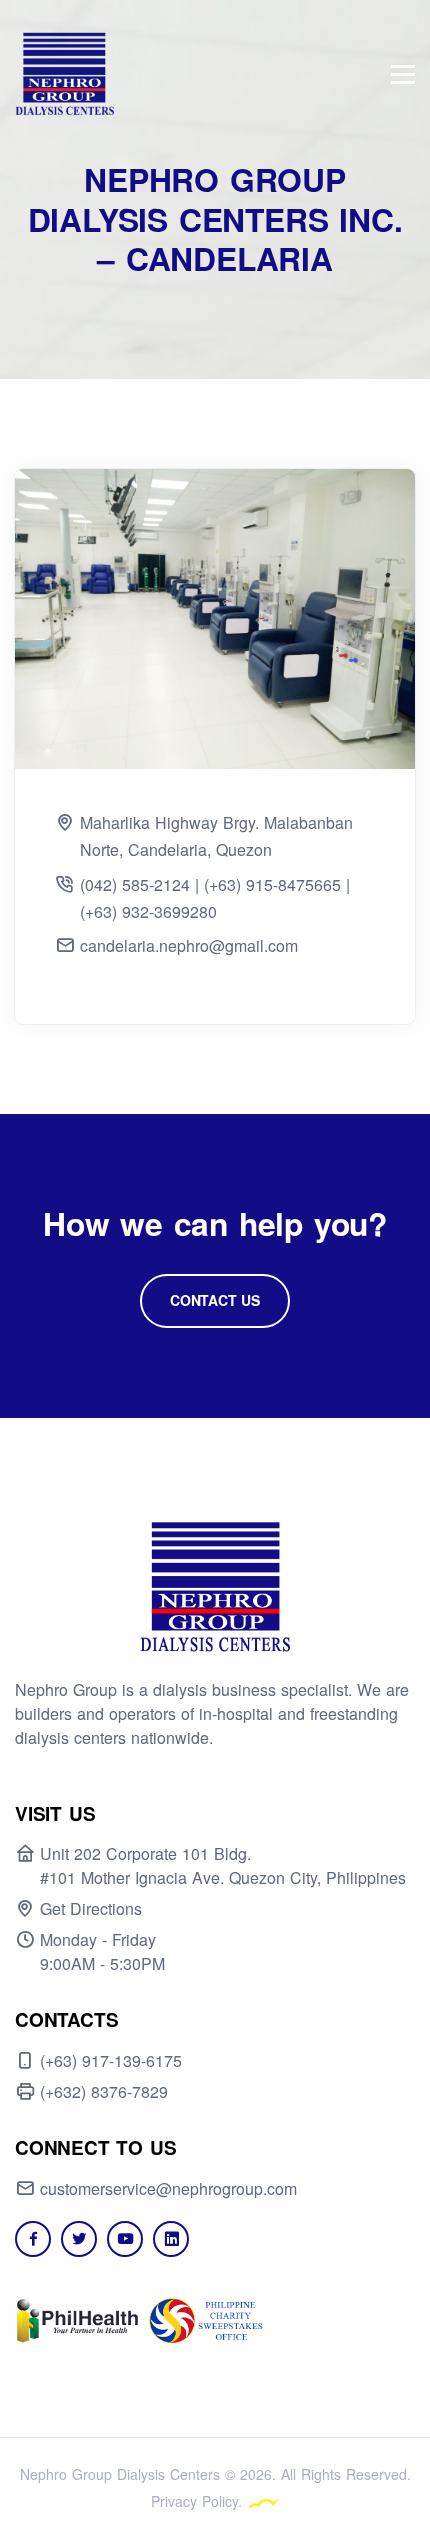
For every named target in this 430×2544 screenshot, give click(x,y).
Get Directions (91, 1908)
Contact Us (215, 1300)
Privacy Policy (194, 2501)
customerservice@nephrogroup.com (168, 2188)
